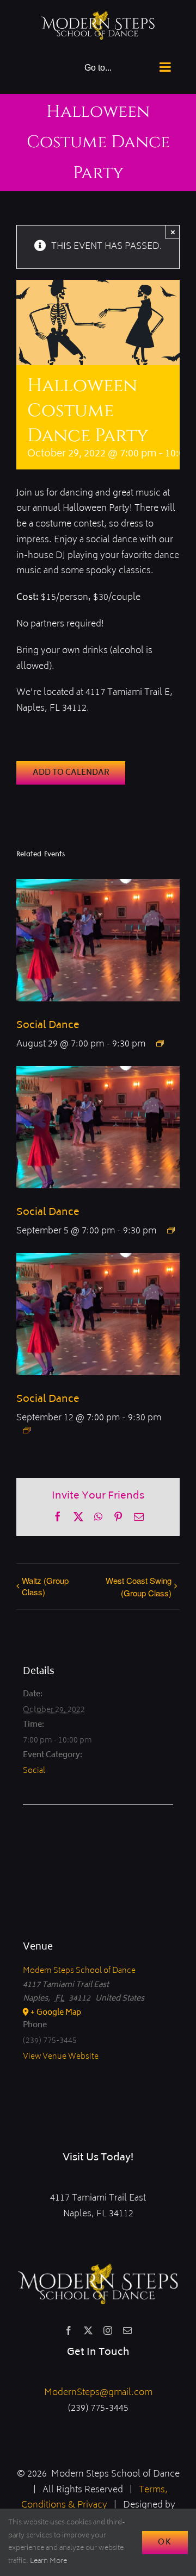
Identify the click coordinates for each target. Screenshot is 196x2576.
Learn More (48, 2562)
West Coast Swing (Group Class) (139, 1587)
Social (34, 1771)
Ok (165, 2543)
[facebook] (69, 2330)
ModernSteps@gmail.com (98, 2393)
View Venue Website (61, 2057)
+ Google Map (56, 2013)
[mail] (127, 2330)
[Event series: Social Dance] (160, 1043)
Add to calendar (71, 773)
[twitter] (88, 2330)
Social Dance (48, 1026)
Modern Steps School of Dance (79, 1971)
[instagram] (108, 2330)
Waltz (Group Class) (45, 1586)
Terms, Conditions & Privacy (94, 2498)
